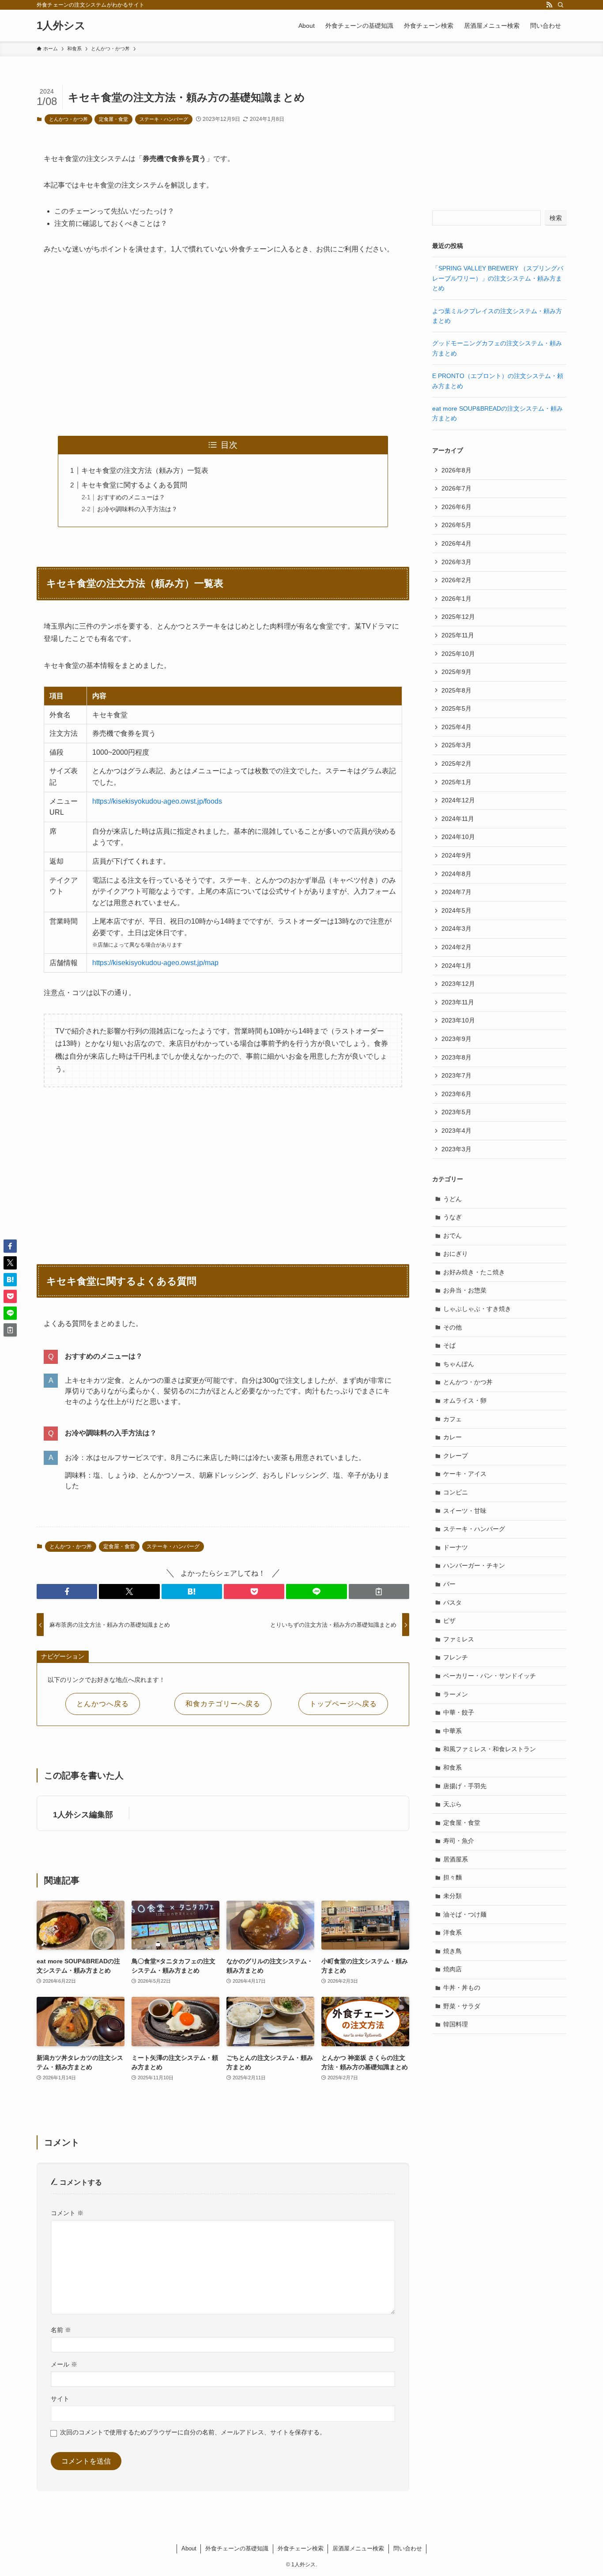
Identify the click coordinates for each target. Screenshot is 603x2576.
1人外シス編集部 (83, 1815)
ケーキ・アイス (465, 1474)
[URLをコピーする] (379, 1591)
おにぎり (456, 1254)
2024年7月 (456, 892)
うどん (452, 1199)
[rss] (549, 5)
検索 (556, 218)
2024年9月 (456, 855)
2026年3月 (456, 562)
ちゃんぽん (459, 1364)
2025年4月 (456, 727)
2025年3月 (456, 745)
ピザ (449, 1621)
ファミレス (459, 1639)
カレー (452, 1437)
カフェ (452, 1419)
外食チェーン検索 (301, 2548)
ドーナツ (456, 1547)
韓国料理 (456, 2024)
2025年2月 (456, 764)
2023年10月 (458, 1020)
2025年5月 (456, 708)
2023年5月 (456, 1112)
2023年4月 (456, 1131)
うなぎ (452, 1217)
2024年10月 (458, 837)
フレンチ (456, 1657)
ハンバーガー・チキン (474, 1565)
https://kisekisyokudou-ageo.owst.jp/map (155, 963)
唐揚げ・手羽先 (465, 1786)
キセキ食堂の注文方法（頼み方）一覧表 (145, 470)
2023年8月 (456, 1057)
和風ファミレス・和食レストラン (490, 1749)
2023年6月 (456, 1094)
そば (449, 1345)
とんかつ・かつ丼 (68, 119)
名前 (61, 2330)
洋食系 (452, 1932)
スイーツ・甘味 (465, 1511)
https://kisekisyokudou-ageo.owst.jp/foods (157, 801)
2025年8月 (456, 690)
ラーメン (456, 1694)
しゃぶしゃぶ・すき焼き (477, 1309)
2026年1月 (456, 599)
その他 (452, 1327)
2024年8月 (456, 874)
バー (449, 1584)
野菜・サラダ (462, 2006)
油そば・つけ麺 (465, 1914)
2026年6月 (456, 507)
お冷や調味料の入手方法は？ (137, 509)
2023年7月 (456, 1075)
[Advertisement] (223, 346)
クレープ (456, 1456)
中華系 (452, 1731)
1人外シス (61, 26)
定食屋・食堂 (113, 119)
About (189, 2548)
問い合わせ (408, 2548)
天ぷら (452, 1804)
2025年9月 (456, 672)
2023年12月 (458, 984)
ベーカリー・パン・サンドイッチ (490, 1676)
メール (64, 2364)
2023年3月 (456, 1149)
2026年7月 (456, 488)
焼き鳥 (452, 1951)
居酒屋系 (456, 1859)
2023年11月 (458, 1002)
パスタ (452, 1603)
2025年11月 (458, 635)
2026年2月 (456, 580)
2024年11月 (458, 819)
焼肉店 (452, 1969)
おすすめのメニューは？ (131, 497)
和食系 (452, 1767)
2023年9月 (456, 1039)
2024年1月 (456, 966)
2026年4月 (456, 543)
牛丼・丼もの (462, 1988)
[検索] (561, 5)
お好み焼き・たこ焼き (474, 1272)
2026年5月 (456, 525)
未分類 (452, 1896)
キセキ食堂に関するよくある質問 (134, 485)
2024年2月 (456, 947)
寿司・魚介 (459, 1841)
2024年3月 (456, 929)
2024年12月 (458, 800)
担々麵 (452, 1877)
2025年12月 (458, 617)
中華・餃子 (459, 1712)
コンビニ (456, 1492)
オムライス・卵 (465, 1400)
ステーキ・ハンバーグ (164, 119)
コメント (67, 2213)
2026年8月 (456, 470)
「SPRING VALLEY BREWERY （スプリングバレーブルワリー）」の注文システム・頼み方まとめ (498, 278)
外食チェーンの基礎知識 (237, 2548)
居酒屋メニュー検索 (358, 2548)
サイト (60, 2399)
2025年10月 (458, 654)
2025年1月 (456, 782)
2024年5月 (456, 910)
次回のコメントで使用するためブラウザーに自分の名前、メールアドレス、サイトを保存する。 (193, 2432)
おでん (452, 1236)
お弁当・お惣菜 (465, 1290)
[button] (67, 1591)
